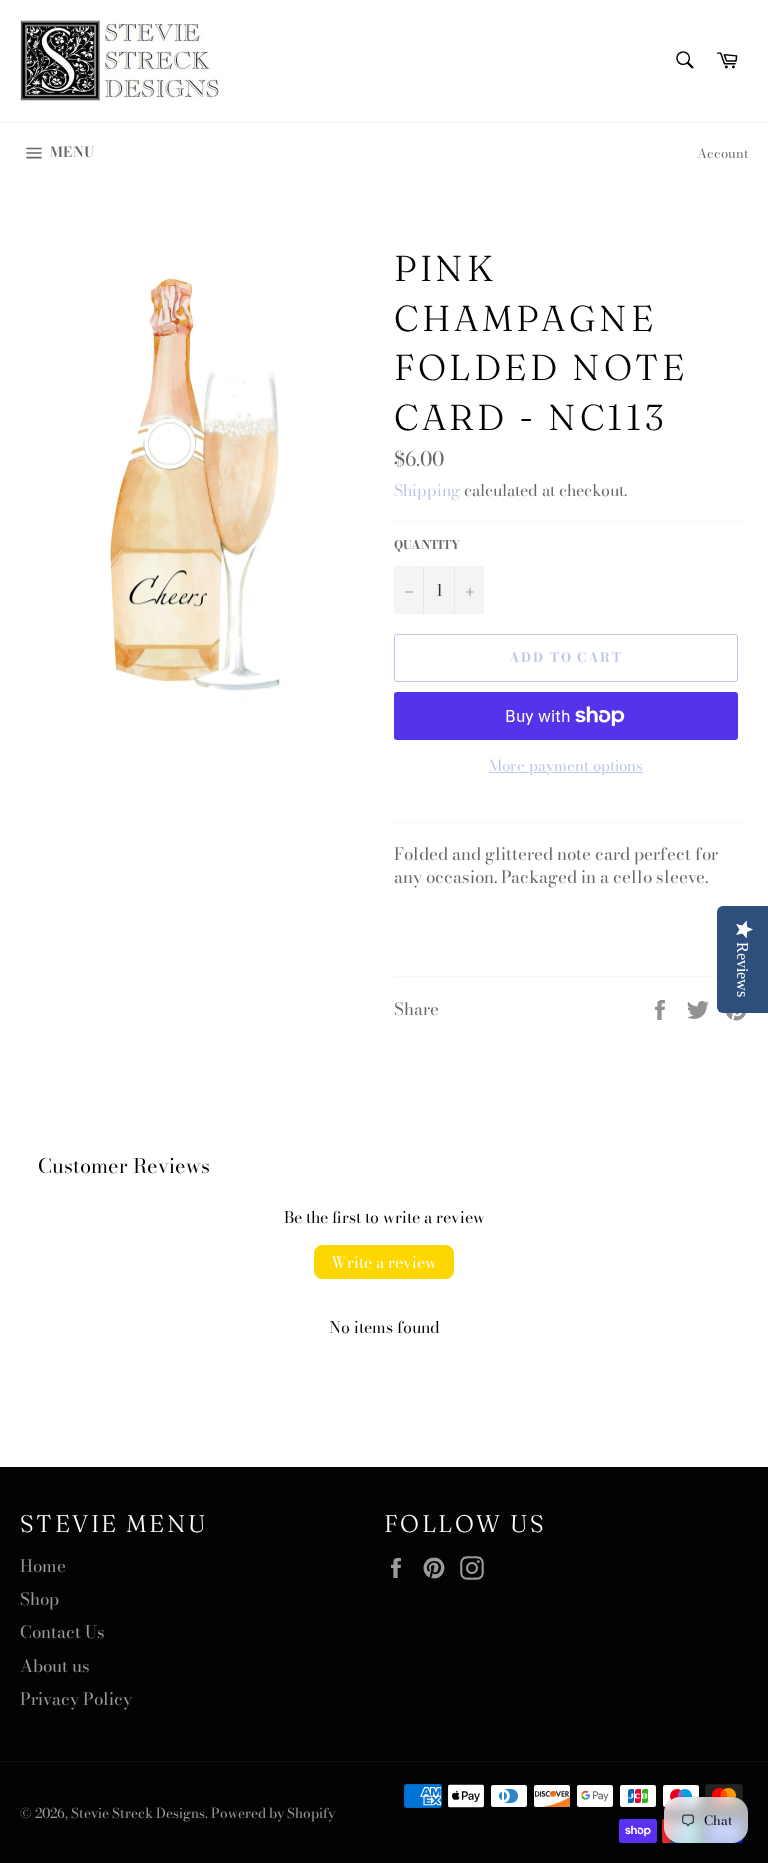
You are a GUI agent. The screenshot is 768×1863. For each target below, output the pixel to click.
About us (55, 1666)
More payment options (566, 766)
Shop (39, 1599)
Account (722, 153)
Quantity (427, 545)
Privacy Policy (76, 1699)
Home (43, 1566)
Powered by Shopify (273, 1813)
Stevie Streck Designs (138, 1813)
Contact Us (62, 1632)
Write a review (384, 1262)
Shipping (427, 490)
